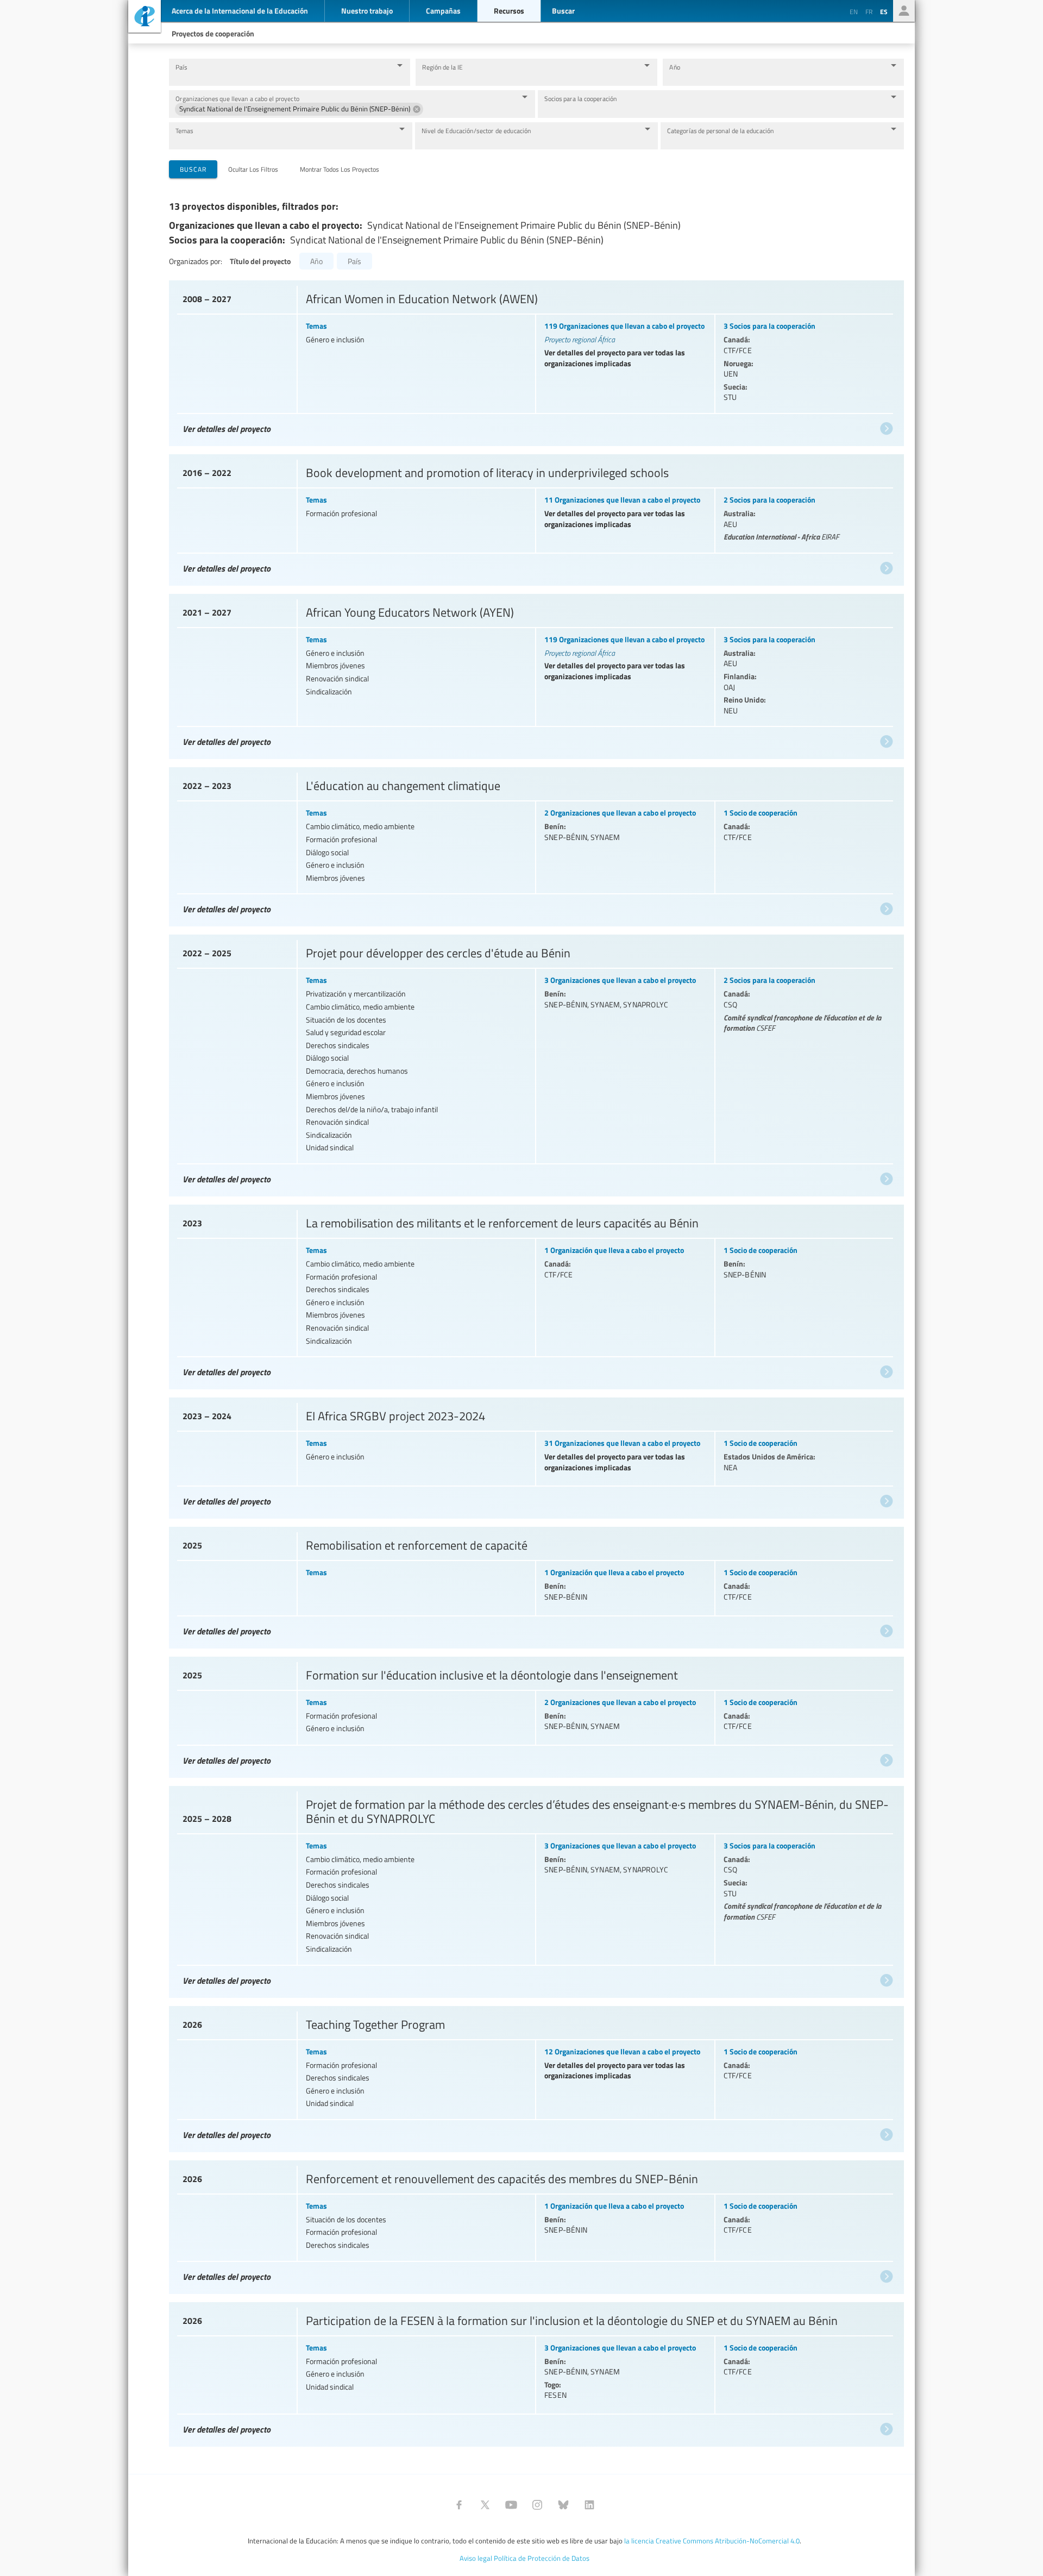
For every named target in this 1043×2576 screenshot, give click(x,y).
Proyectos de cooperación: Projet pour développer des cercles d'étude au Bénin (535, 1063)
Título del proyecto (260, 261)
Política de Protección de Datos (542, 2558)
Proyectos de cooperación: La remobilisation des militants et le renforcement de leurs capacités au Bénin (535, 1294)
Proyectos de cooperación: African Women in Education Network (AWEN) (535, 361)
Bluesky (563, 2505)
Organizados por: (196, 261)
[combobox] (281, 77)
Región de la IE (442, 67)
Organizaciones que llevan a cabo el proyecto (237, 99)
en (854, 11)
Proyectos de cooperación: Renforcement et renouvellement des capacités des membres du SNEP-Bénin (535, 2224)
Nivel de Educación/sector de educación (476, 131)
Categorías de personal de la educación (721, 131)
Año (675, 67)
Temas (184, 131)
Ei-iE (144, 18)
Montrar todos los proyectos (340, 169)
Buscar (193, 169)
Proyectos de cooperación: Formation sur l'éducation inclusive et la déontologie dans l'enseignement (535, 1715)
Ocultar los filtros (253, 169)
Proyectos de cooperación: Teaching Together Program (535, 2076)
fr (869, 11)
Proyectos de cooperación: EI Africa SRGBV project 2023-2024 (535, 1455)
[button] (299, 109)
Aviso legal (476, 2558)
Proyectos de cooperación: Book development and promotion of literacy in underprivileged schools (535, 517)
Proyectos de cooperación (213, 33)
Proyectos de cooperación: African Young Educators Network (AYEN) (535, 674)
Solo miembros (904, 11)
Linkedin (589, 2505)
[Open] (400, 65)
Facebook (459, 2505)
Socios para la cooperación (581, 99)
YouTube (511, 2505)
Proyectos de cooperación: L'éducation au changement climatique (535, 844)
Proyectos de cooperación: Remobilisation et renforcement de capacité (535, 1585)
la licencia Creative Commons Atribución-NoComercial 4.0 (712, 2541)
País (181, 67)
